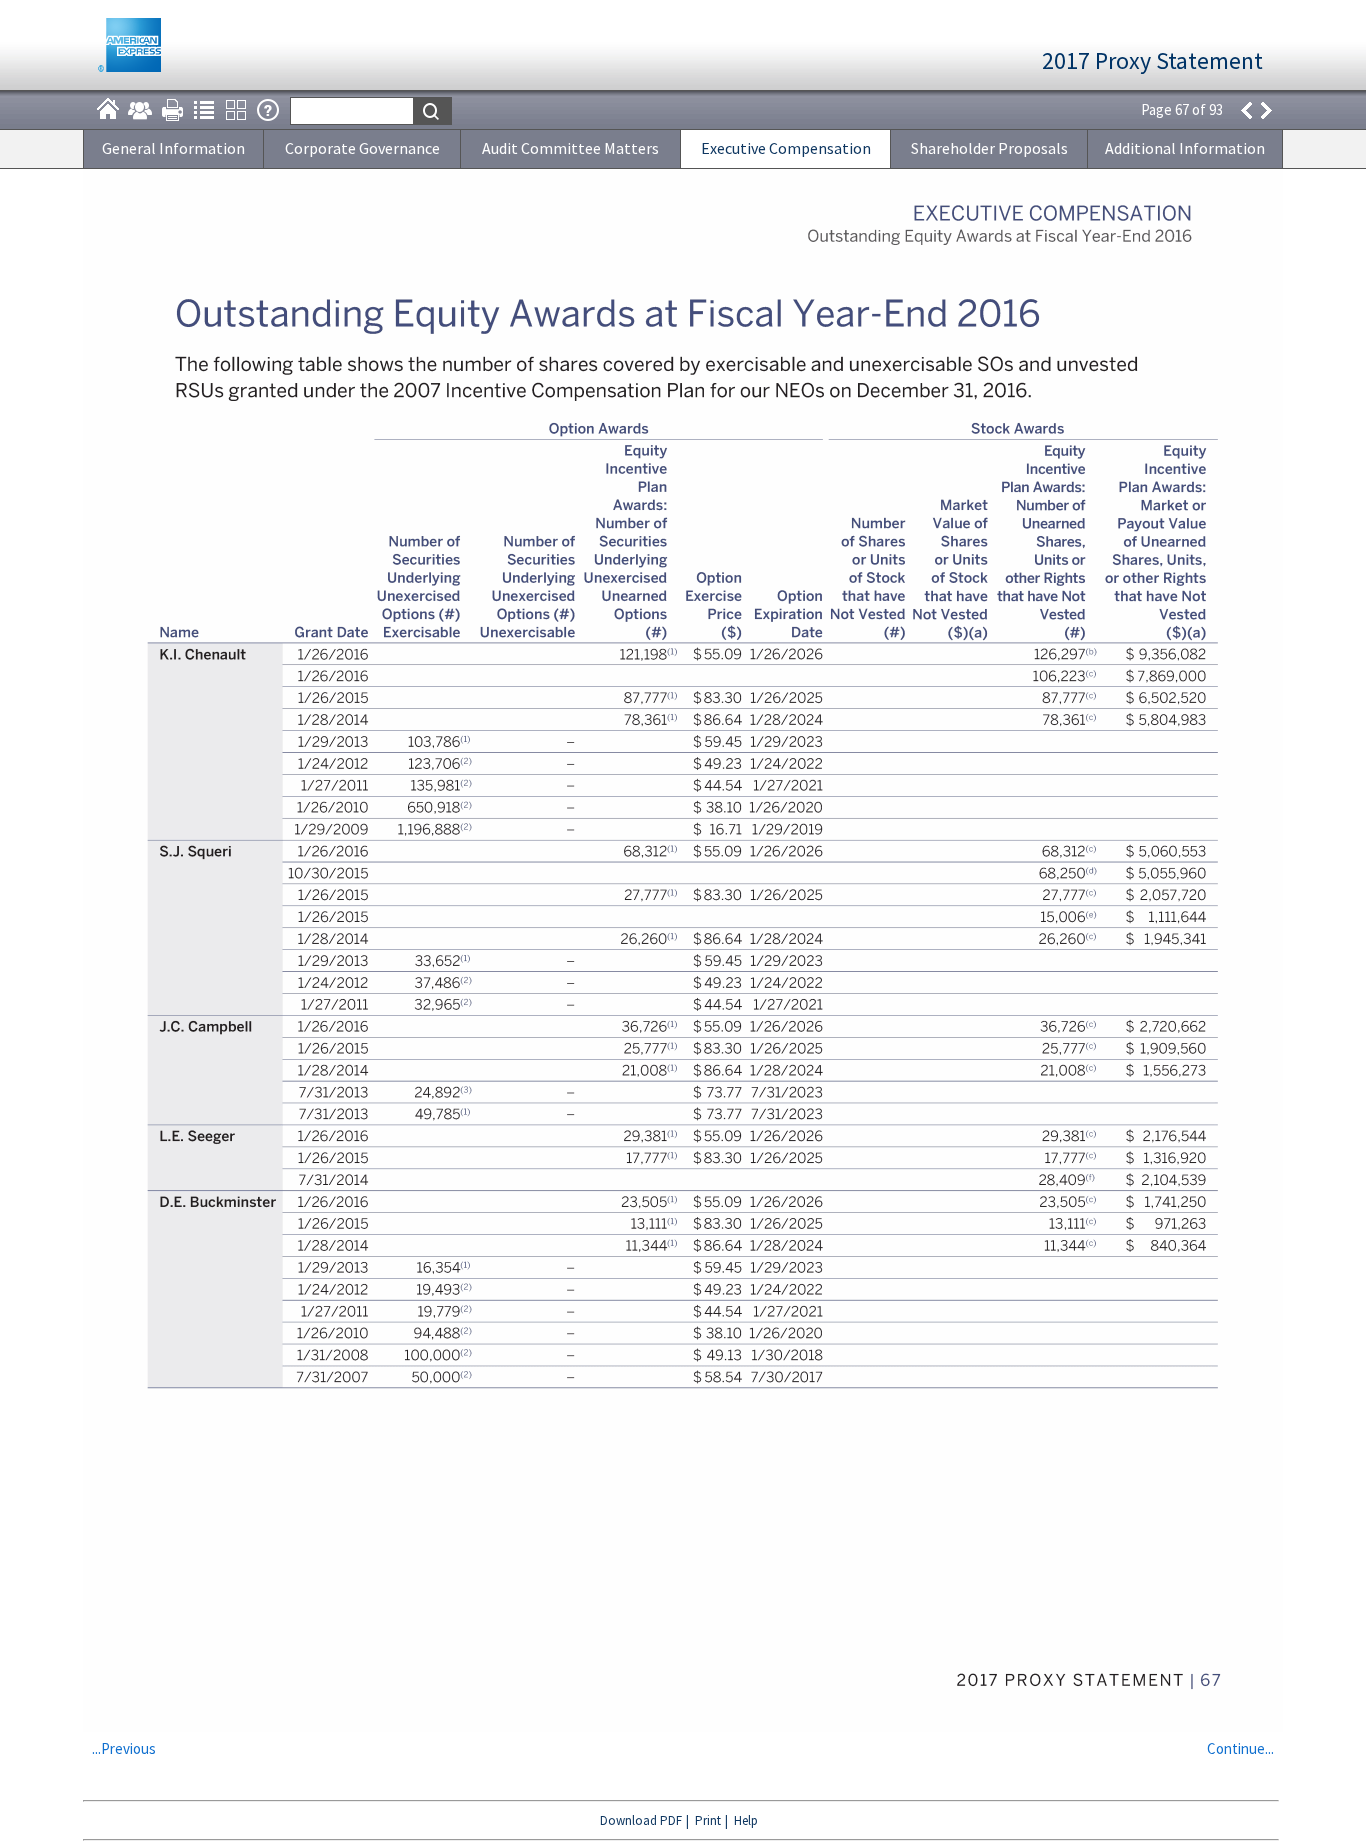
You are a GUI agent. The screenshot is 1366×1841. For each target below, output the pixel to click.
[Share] (140, 110)
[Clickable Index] (204, 110)
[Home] (108, 110)
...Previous (124, 1748)
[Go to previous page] (1245, 110)
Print (708, 1820)
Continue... (1240, 1748)
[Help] (268, 110)
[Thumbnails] (236, 110)
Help (746, 1820)
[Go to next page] (1267, 110)
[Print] (172, 110)
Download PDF (641, 1820)
